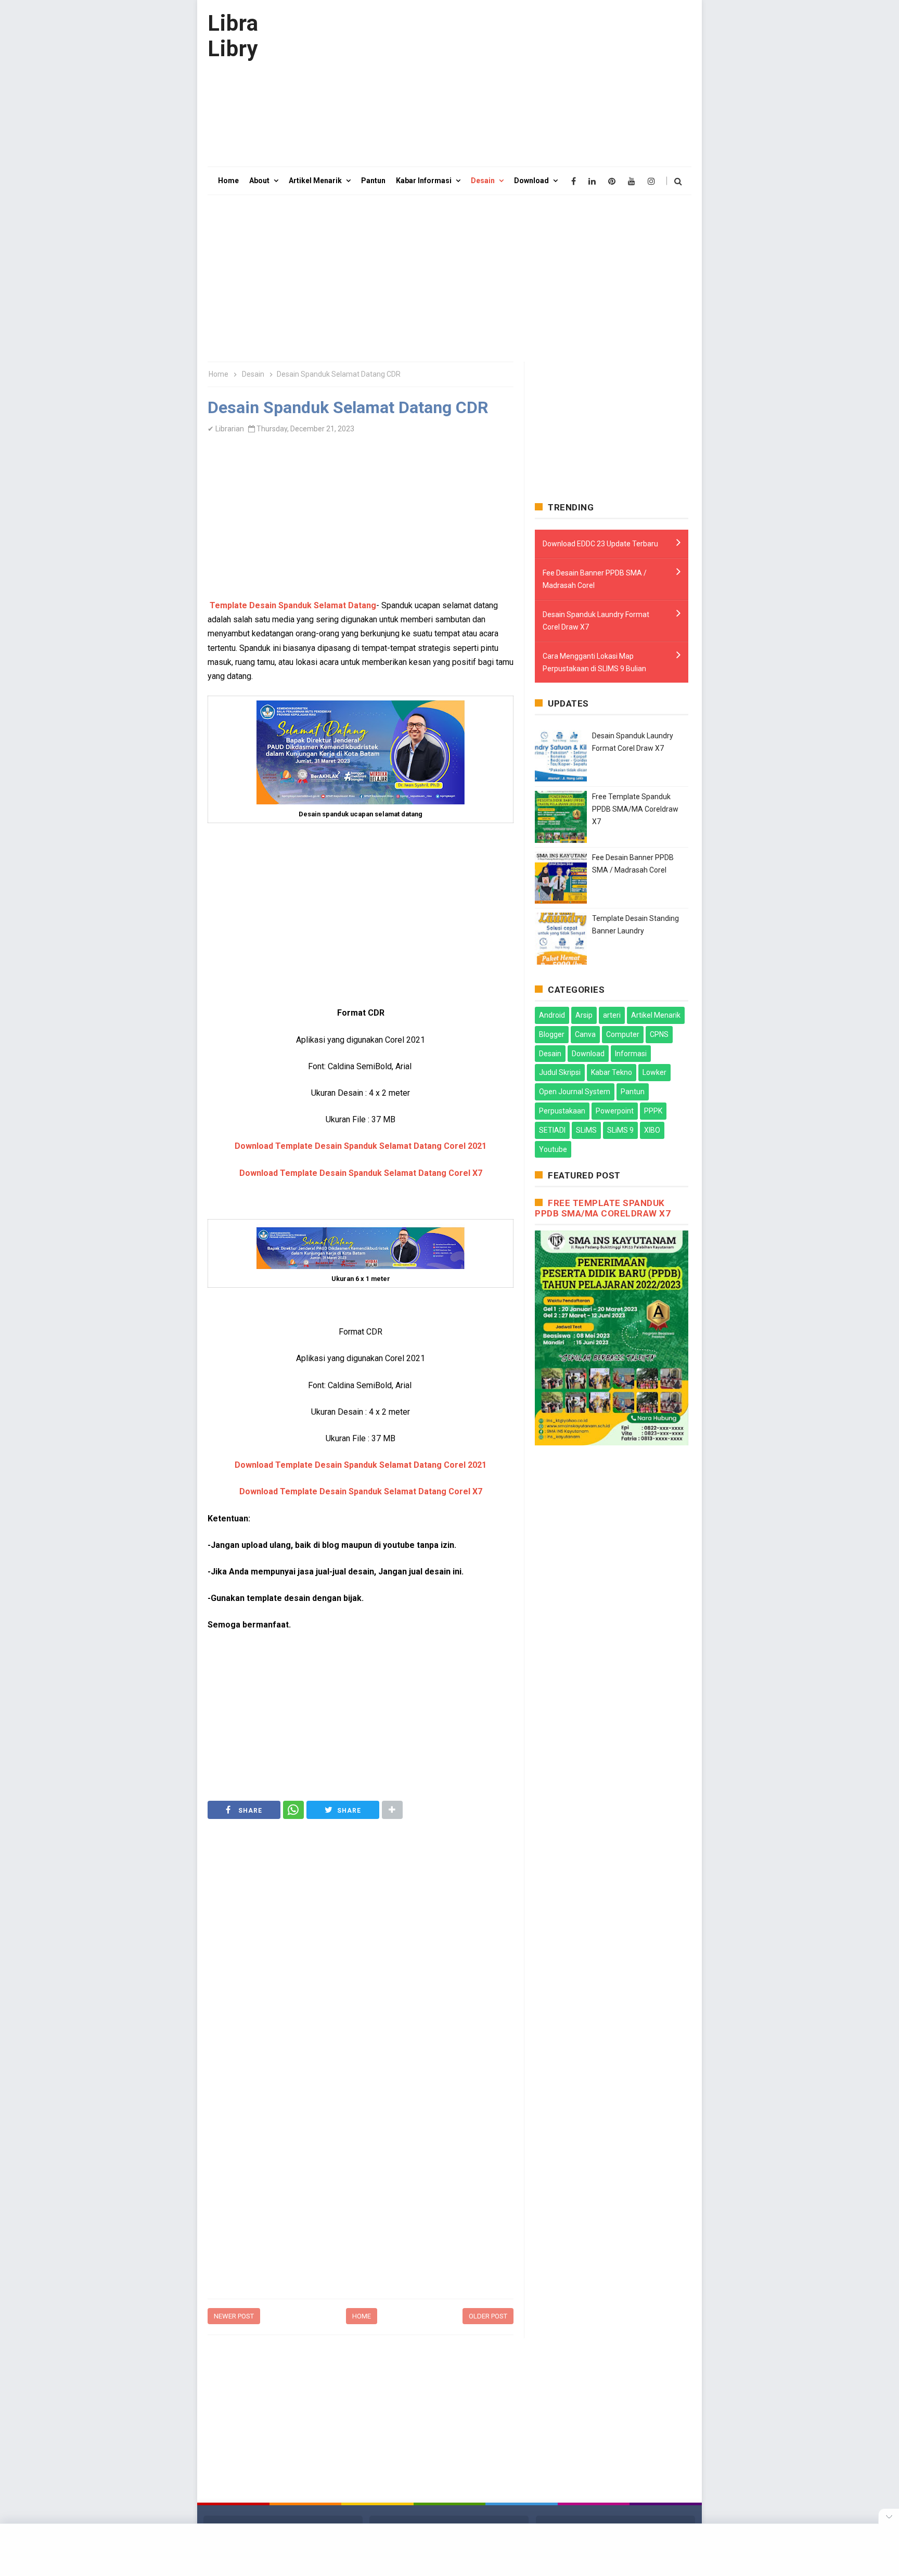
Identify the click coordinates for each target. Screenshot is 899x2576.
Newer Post (234, 2316)
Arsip (584, 1015)
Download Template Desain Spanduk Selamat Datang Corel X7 (361, 1173)
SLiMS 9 (620, 1130)
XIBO (652, 1130)
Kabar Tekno (612, 1072)
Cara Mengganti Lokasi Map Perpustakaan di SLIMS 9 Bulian (594, 662)
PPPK (653, 1111)
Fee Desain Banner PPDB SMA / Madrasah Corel (595, 579)
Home (362, 2316)
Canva (585, 1034)
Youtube (553, 1149)
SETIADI (552, 1130)
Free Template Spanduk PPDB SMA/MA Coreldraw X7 (635, 809)
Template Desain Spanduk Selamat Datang (293, 605)
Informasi (631, 1054)
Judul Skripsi (560, 1072)
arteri (612, 1015)
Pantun (633, 1092)
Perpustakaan (562, 1111)
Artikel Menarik (656, 1015)
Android (552, 1015)
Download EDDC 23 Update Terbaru (600, 544)
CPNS (659, 1034)
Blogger (552, 1034)
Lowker (654, 1072)
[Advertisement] (502, 83)
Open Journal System (575, 1092)
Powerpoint (615, 1111)
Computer (623, 1034)
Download (588, 1054)
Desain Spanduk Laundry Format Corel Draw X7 (596, 621)
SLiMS (586, 1130)
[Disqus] (361, 2159)
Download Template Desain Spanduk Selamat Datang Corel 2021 (361, 1146)
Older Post (488, 2316)
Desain (550, 1054)
